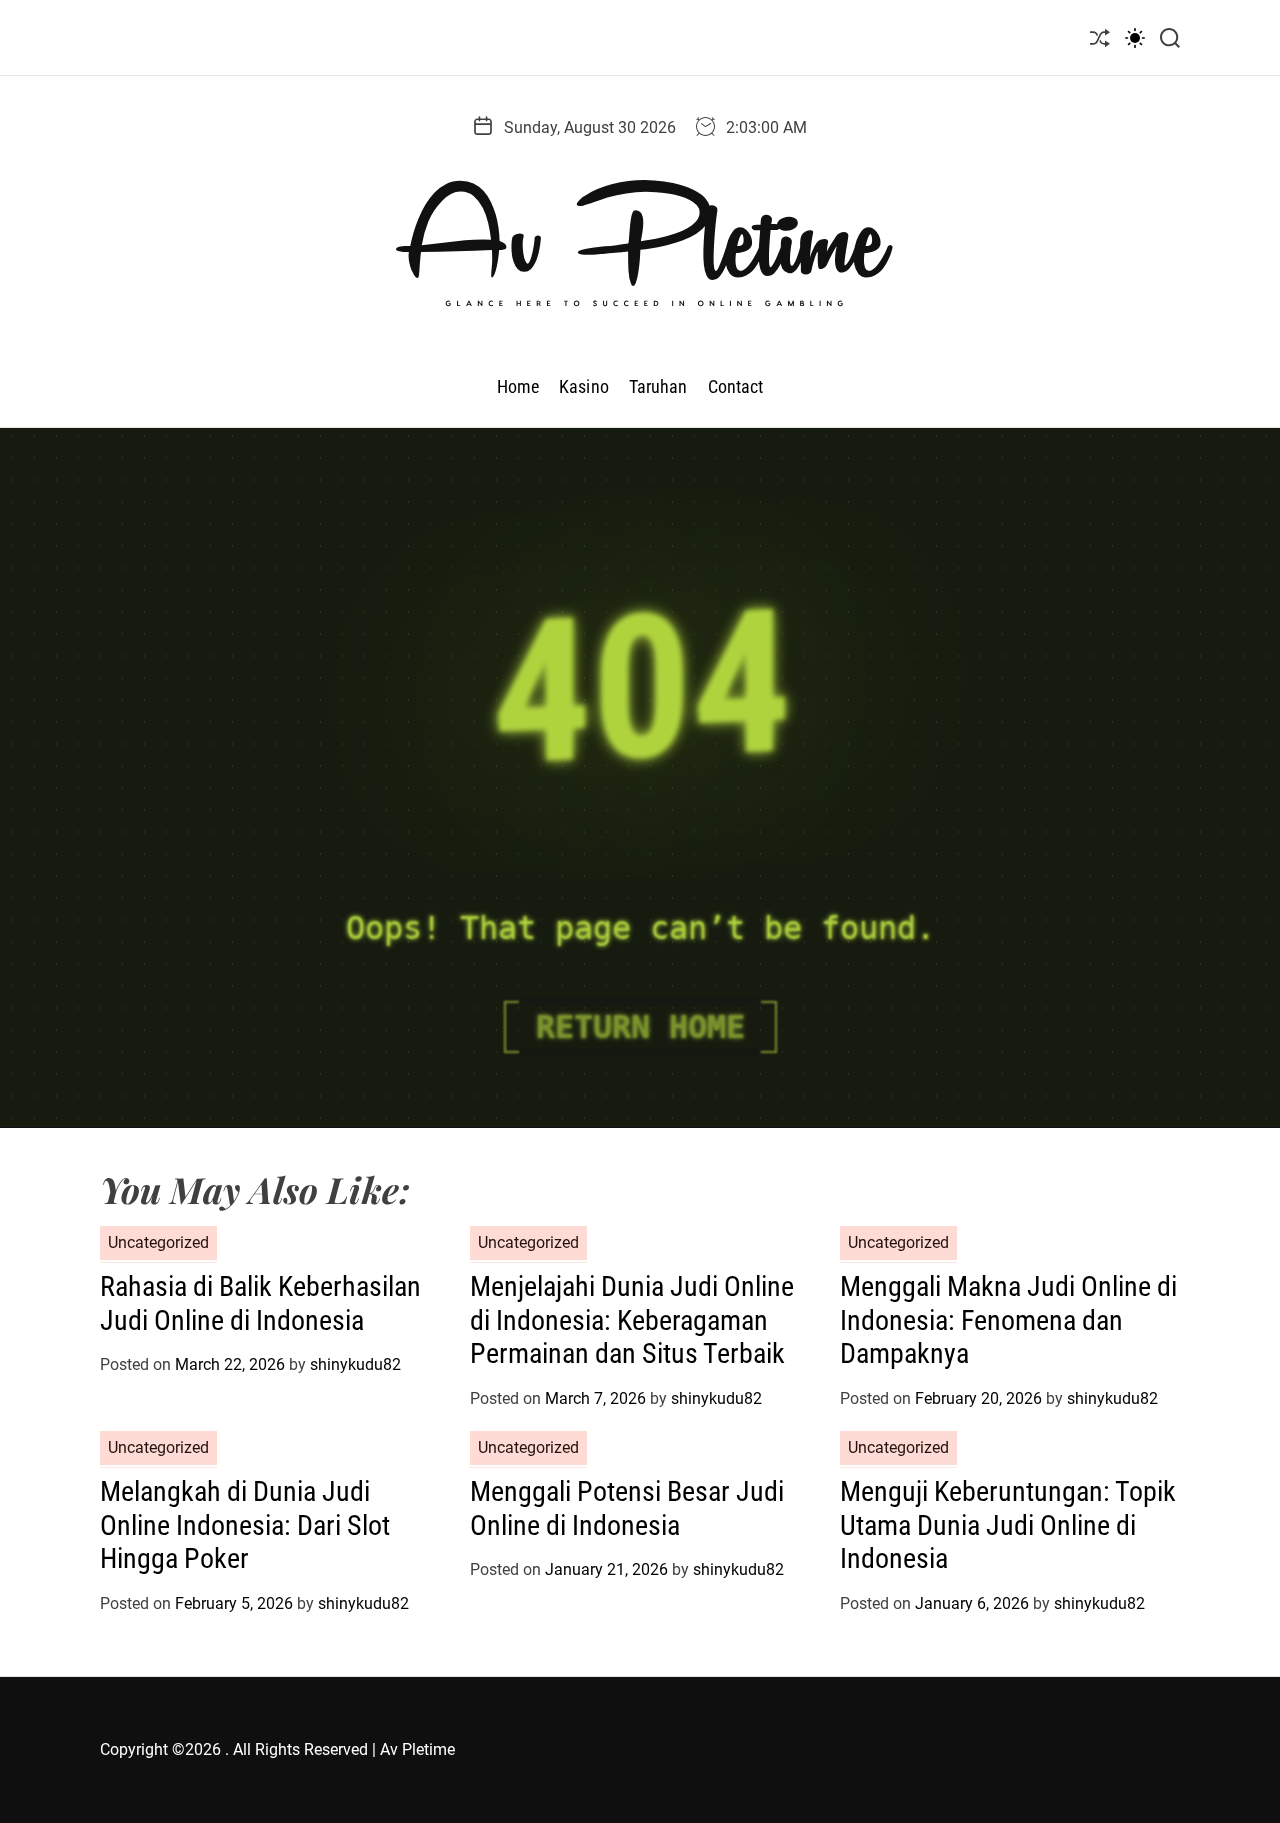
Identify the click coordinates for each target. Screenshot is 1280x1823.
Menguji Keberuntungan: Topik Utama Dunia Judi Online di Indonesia (1008, 1525)
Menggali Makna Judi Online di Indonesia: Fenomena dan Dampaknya (1008, 1320)
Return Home (640, 1027)
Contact (736, 386)
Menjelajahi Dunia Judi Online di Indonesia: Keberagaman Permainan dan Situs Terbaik (632, 1320)
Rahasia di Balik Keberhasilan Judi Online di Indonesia (260, 1303)
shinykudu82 (355, 1364)
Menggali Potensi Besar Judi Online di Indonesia (627, 1508)
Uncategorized (158, 1242)
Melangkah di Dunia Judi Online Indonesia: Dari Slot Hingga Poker (245, 1525)
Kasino (584, 386)
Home (518, 386)
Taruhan (658, 386)
